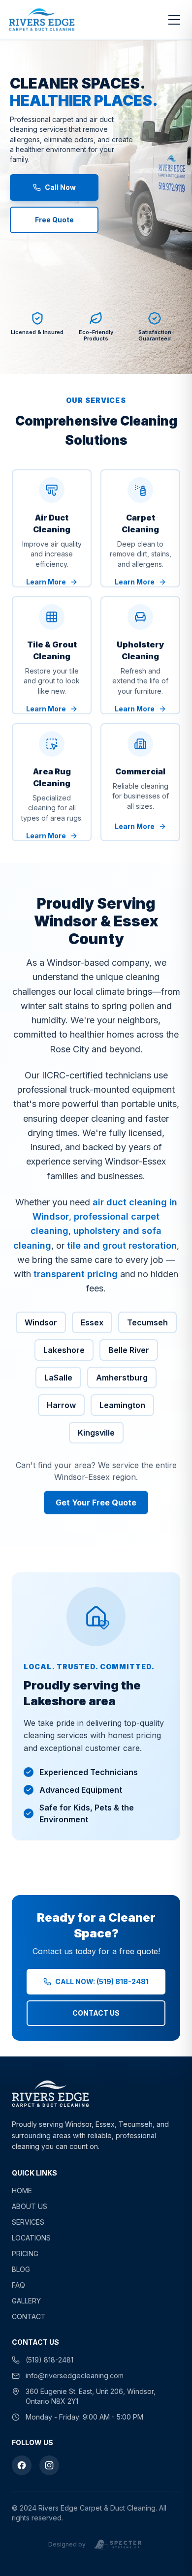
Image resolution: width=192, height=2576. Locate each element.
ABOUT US (30, 2206)
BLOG (21, 2269)
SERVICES (28, 2222)
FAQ (18, 2285)
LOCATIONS (31, 2238)
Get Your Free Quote (96, 1503)
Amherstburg (122, 1378)
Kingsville (96, 1433)
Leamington (122, 1405)
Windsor (41, 1322)
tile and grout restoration (122, 1245)
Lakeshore (64, 1350)
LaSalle (58, 1378)
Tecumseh (147, 1322)
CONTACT (29, 2316)
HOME (22, 2191)
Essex (92, 1322)
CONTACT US (96, 2013)
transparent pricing (76, 1274)
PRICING (25, 2254)
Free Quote (54, 220)
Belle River (129, 1350)
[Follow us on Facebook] (22, 2465)
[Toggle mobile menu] (174, 20)
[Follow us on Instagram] (49, 2465)
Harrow (61, 1405)
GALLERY (26, 2301)
